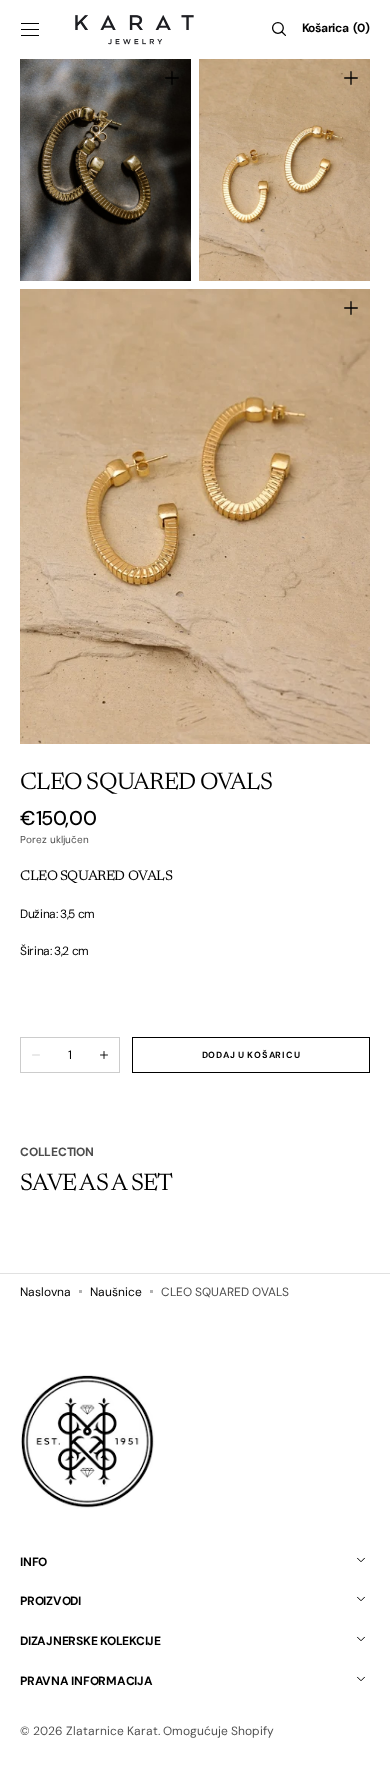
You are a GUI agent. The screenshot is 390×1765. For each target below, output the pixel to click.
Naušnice (116, 1292)
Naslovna (45, 1292)
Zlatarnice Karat (112, 1731)
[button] (30, 29)
